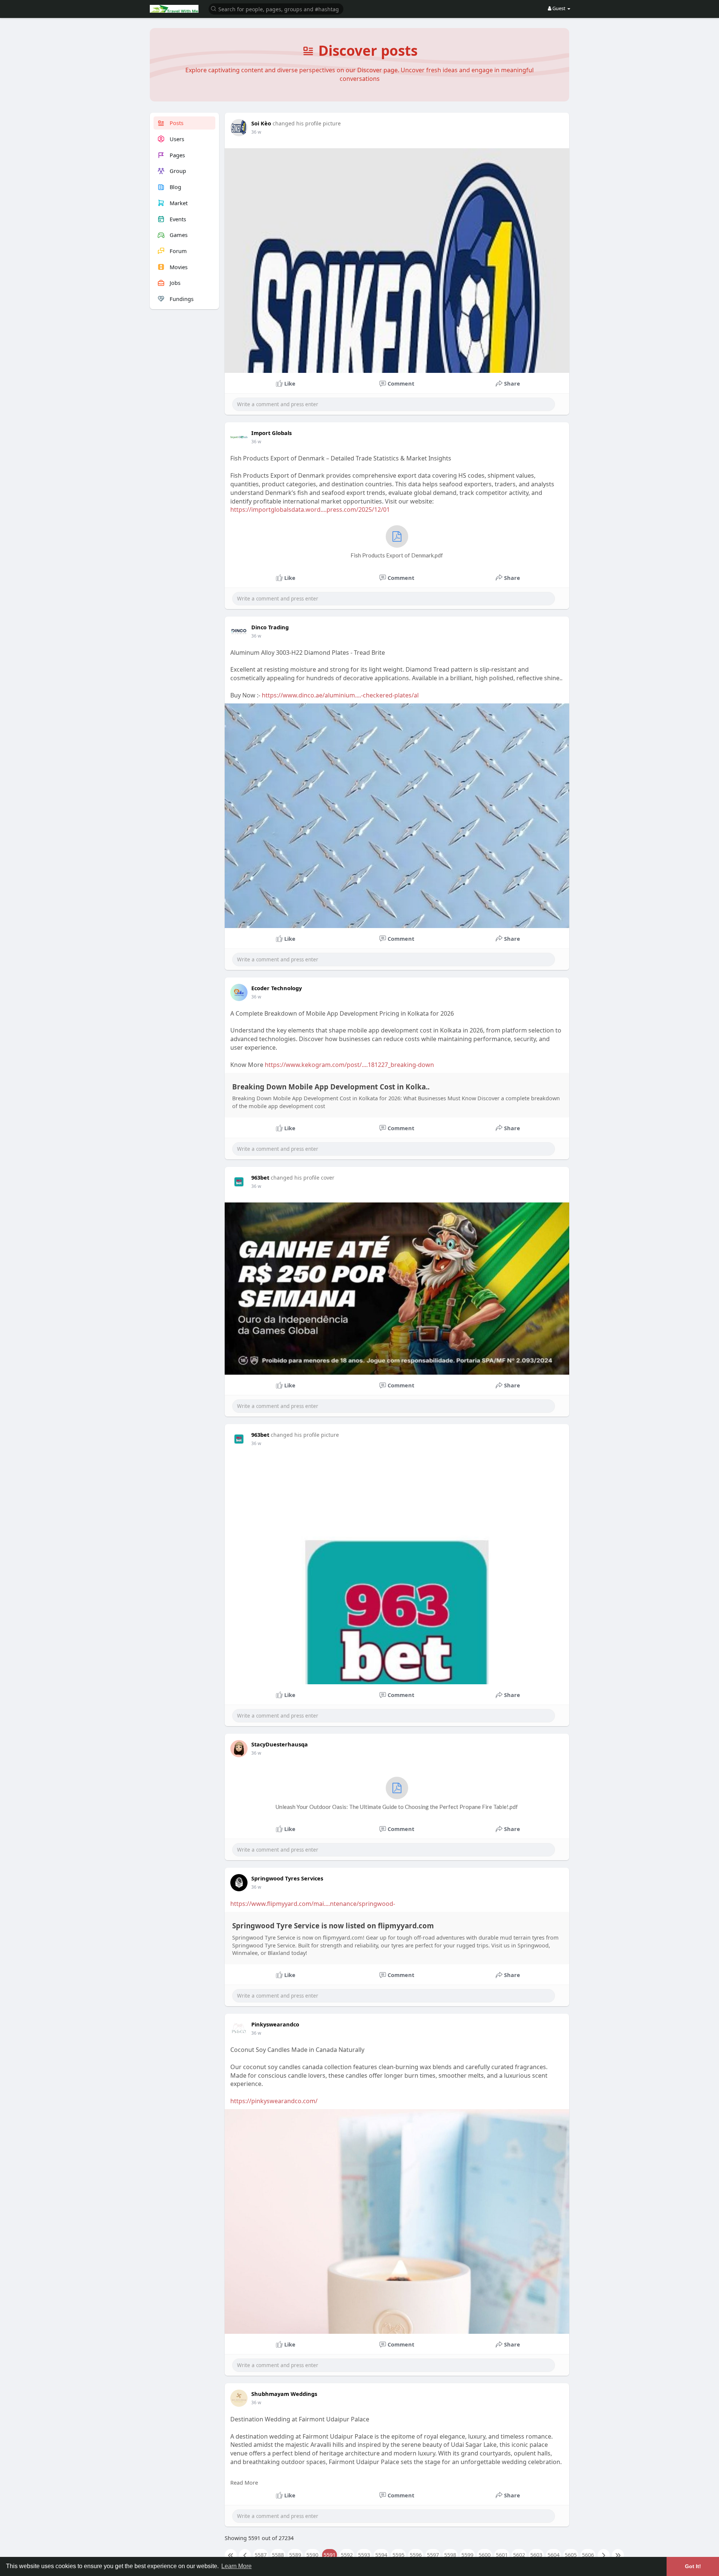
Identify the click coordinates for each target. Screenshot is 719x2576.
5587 (261, 2555)
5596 (416, 2555)
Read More (244, 2482)
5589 (295, 2555)
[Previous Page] (245, 2555)
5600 (485, 2555)
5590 (312, 2555)
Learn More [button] (236, 2566)
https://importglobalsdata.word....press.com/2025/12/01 (310, 510)
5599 (467, 2555)
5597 (433, 2555)
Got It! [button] (693, 2566)
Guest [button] (559, 8)
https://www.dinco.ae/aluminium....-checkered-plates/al (340, 695)
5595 (398, 2555)
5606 (588, 2555)
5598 (450, 2555)
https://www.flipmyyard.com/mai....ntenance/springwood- (313, 1904)
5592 (347, 2555)
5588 (278, 2555)
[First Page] (231, 2555)
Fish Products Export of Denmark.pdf (397, 555)
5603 (536, 2555)
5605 (571, 2555)
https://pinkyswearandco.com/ (274, 2101)
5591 (330, 2555)
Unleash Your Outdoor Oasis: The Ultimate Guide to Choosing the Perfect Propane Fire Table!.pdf (397, 1807)
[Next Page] (604, 2555)
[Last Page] (618, 2555)
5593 (364, 2555)
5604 (553, 2555)
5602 (519, 2555)
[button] (276, 8)
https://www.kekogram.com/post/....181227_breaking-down (349, 1065)
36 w (256, 132)
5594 (381, 2555)
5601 (502, 2555)
